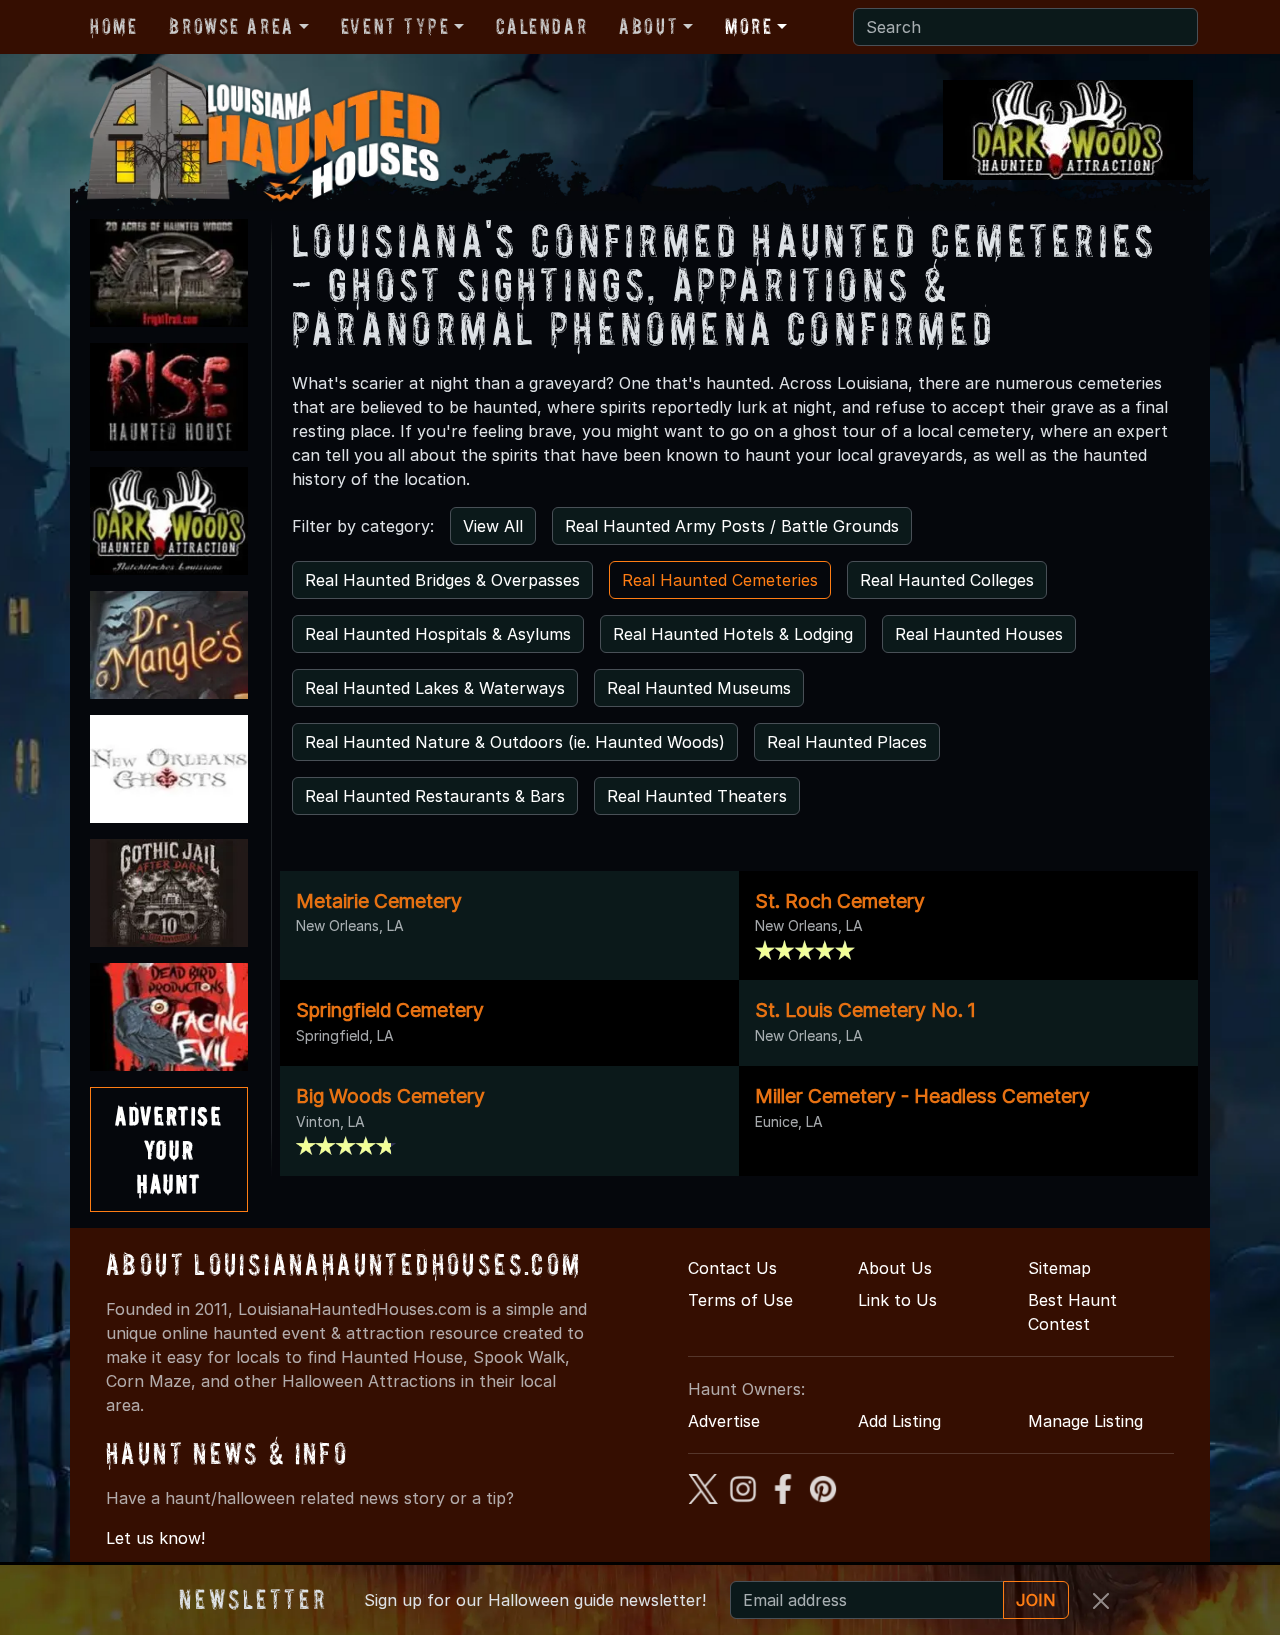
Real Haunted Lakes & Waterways (435, 688)
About (648, 26)
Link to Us (897, 1300)
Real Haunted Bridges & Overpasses (442, 580)
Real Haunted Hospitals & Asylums (438, 634)
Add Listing (899, 1421)
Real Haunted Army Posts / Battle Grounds (732, 526)
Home (113, 26)
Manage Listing (1085, 1421)
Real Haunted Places (847, 742)
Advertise (724, 1421)
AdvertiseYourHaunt (168, 1149)
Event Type (395, 26)
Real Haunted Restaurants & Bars (435, 796)
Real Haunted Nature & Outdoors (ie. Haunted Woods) (515, 742)
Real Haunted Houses (979, 634)
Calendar (541, 26)
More (748, 26)
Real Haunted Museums (699, 688)
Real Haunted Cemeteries (720, 580)
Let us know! (155, 1538)
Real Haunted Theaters (697, 796)
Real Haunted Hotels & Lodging (733, 634)
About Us (895, 1268)
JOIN (1036, 1600)
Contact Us (732, 1268)
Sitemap (1059, 1268)
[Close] (1101, 1601)
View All (493, 526)
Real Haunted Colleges (947, 580)
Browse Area (231, 26)
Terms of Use (740, 1300)
